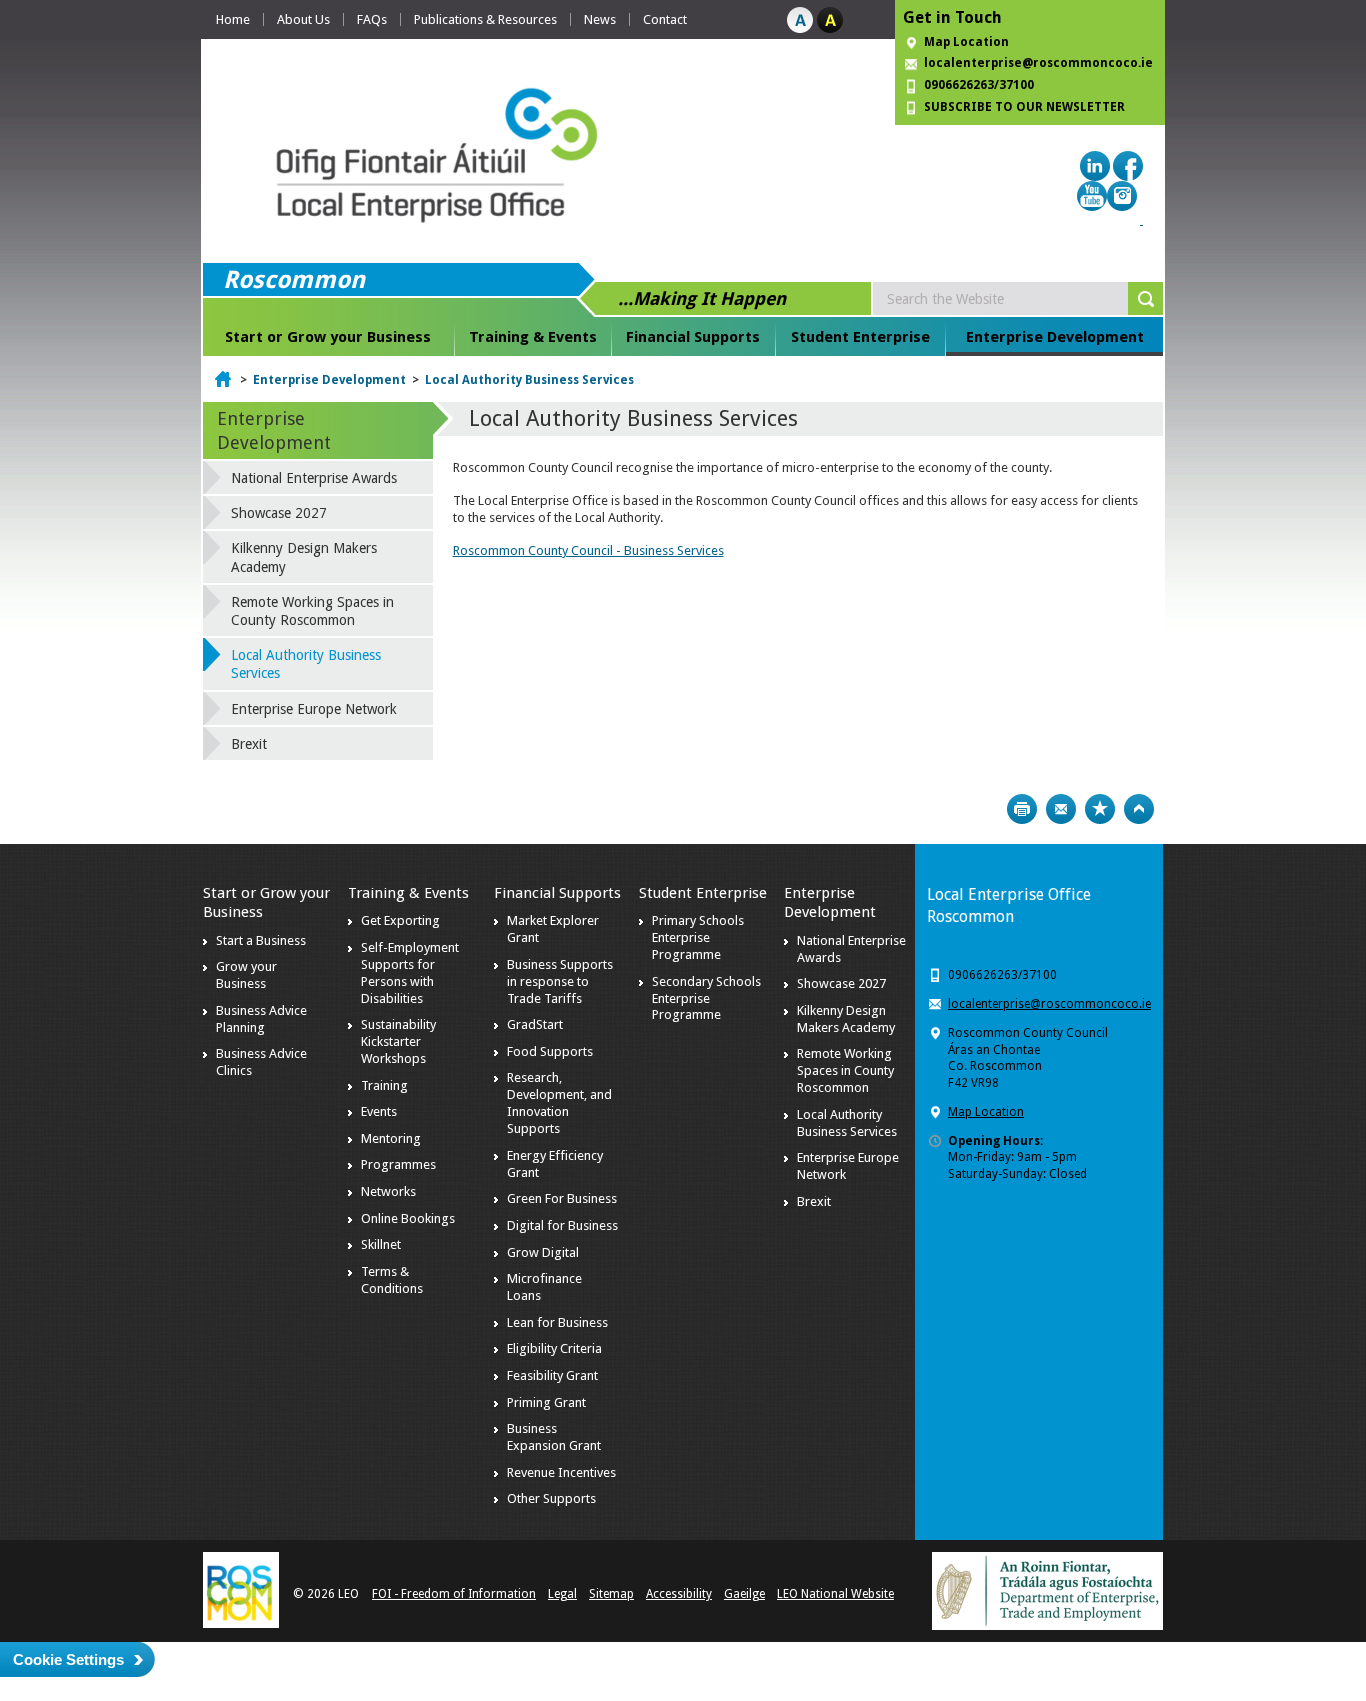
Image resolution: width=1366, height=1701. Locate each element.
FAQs (372, 19)
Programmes (398, 1164)
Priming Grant (546, 1402)
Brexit (249, 744)
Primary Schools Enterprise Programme (698, 937)
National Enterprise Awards (314, 478)
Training (384, 1085)
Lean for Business (557, 1322)
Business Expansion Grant (554, 1437)
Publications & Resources (485, 19)
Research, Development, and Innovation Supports (559, 1103)
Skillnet (381, 1244)
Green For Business (562, 1198)
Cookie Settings (68, 1659)
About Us (303, 19)
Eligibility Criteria (554, 1348)
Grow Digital (543, 1252)
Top (1139, 809)
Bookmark (1100, 809)
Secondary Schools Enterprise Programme (706, 998)
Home (233, 19)
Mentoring (391, 1138)
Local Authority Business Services (529, 380)
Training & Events (533, 337)
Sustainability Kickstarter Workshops (398, 1041)
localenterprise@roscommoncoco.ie (1049, 1004)
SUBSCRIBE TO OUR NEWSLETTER (1024, 107)
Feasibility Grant (552, 1375)
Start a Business (261, 940)
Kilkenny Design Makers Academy (304, 557)
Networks (388, 1191)
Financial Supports (693, 337)
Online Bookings (408, 1218)
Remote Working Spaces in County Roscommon (312, 611)
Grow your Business (246, 975)
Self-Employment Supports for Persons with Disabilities (410, 973)
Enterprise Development (1055, 337)
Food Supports (550, 1051)
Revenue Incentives (561, 1472)
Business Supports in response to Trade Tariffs (560, 981)
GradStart (535, 1024)
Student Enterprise (860, 337)
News (600, 19)
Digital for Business (562, 1225)
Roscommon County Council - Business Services (588, 550)
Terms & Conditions (392, 1280)
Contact (665, 19)
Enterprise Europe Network (314, 709)
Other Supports (551, 1498)
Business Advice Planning (261, 1019)
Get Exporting (400, 920)
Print (1022, 809)
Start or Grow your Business (328, 337)
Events (379, 1111)
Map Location (966, 42)
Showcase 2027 (279, 513)
